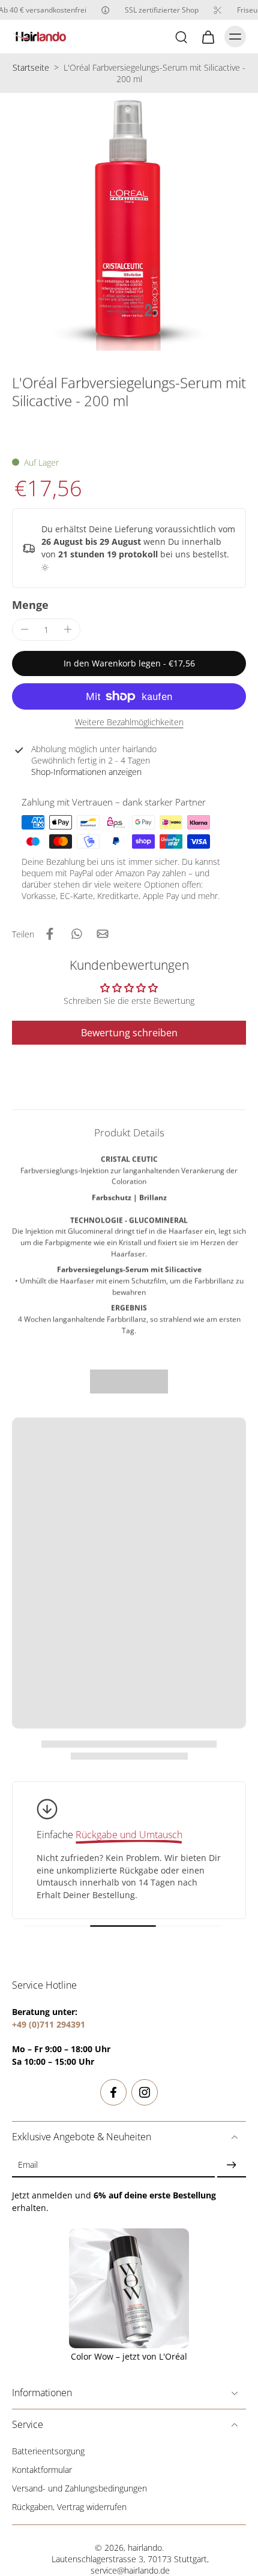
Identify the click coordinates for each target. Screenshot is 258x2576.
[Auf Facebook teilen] (50, 934)
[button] (129, 663)
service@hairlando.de (130, 2570)
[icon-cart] (208, 37)
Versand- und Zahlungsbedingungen (79, 2488)
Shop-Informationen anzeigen (86, 772)
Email (28, 2165)
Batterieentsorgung (48, 2451)
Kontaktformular (42, 2470)
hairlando (145, 2548)
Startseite (31, 67)
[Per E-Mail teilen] (103, 934)
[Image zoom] (129, 222)
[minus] (25, 629)
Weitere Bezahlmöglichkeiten (129, 723)
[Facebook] (113, 2092)
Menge (30, 605)
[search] (181, 37)
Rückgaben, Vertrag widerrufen (69, 2507)
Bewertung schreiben (129, 1033)
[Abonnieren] (232, 2165)
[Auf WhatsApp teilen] (76, 934)
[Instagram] (145, 2092)
